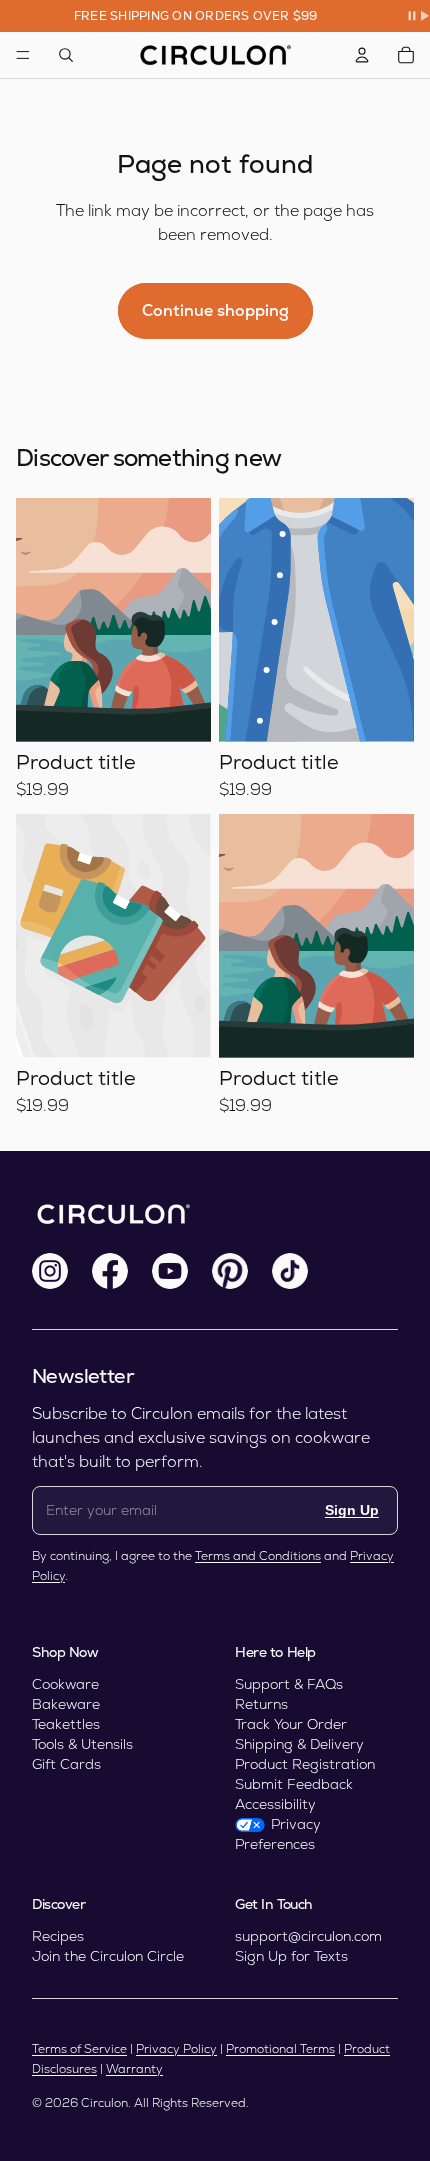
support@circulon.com (308, 1936)
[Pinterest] (230, 1271)
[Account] (362, 55)
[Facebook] (110, 1271)
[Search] (66, 55)
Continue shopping (215, 310)
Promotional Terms (280, 2049)
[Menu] (23, 55)
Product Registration (305, 1764)
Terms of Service (79, 2049)
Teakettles (66, 1724)
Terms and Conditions (258, 1556)
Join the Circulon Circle (108, 1956)
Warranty (134, 2069)
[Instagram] (50, 1271)
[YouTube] (170, 1271)
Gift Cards (66, 1764)
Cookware (65, 1684)
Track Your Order (291, 1724)
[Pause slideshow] (418, 16)
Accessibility (275, 1804)
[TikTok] (290, 1271)
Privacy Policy (176, 2049)
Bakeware (66, 1704)
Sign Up (352, 1510)
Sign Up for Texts (291, 1956)
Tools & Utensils (82, 1744)
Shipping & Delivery (299, 1744)
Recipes (58, 1936)
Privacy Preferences (278, 1834)
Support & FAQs (289, 1684)
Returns (261, 1704)
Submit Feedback (294, 1784)
